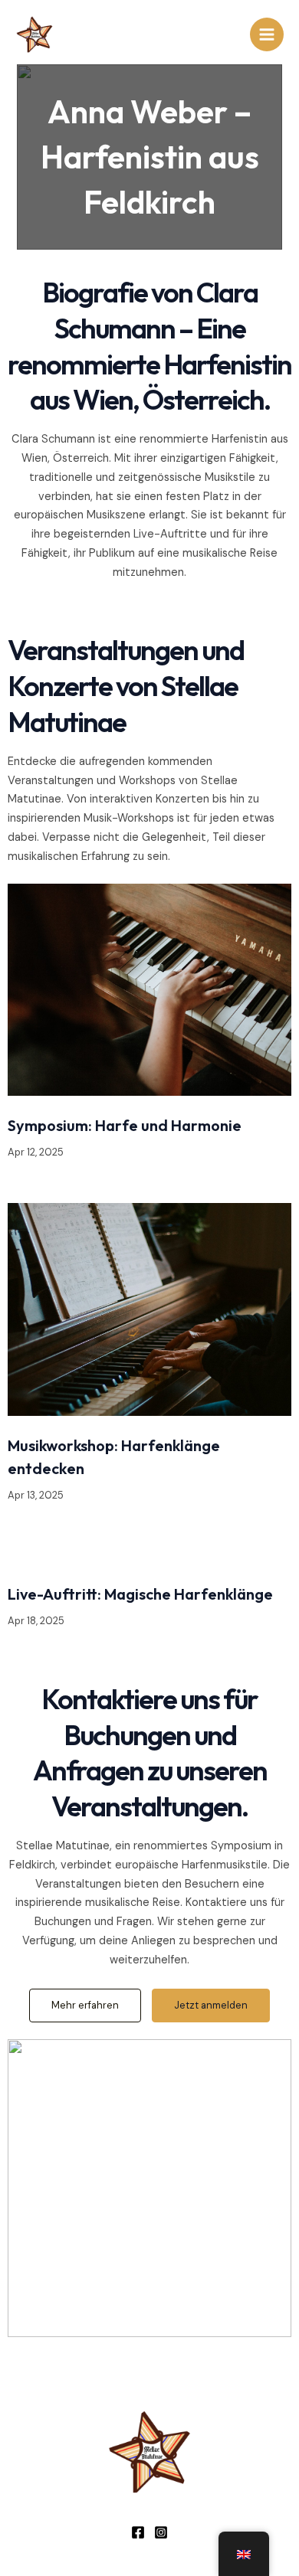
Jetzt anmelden (211, 2005)
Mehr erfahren (85, 2005)
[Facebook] (138, 2532)
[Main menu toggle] (267, 34)
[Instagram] (161, 2532)
